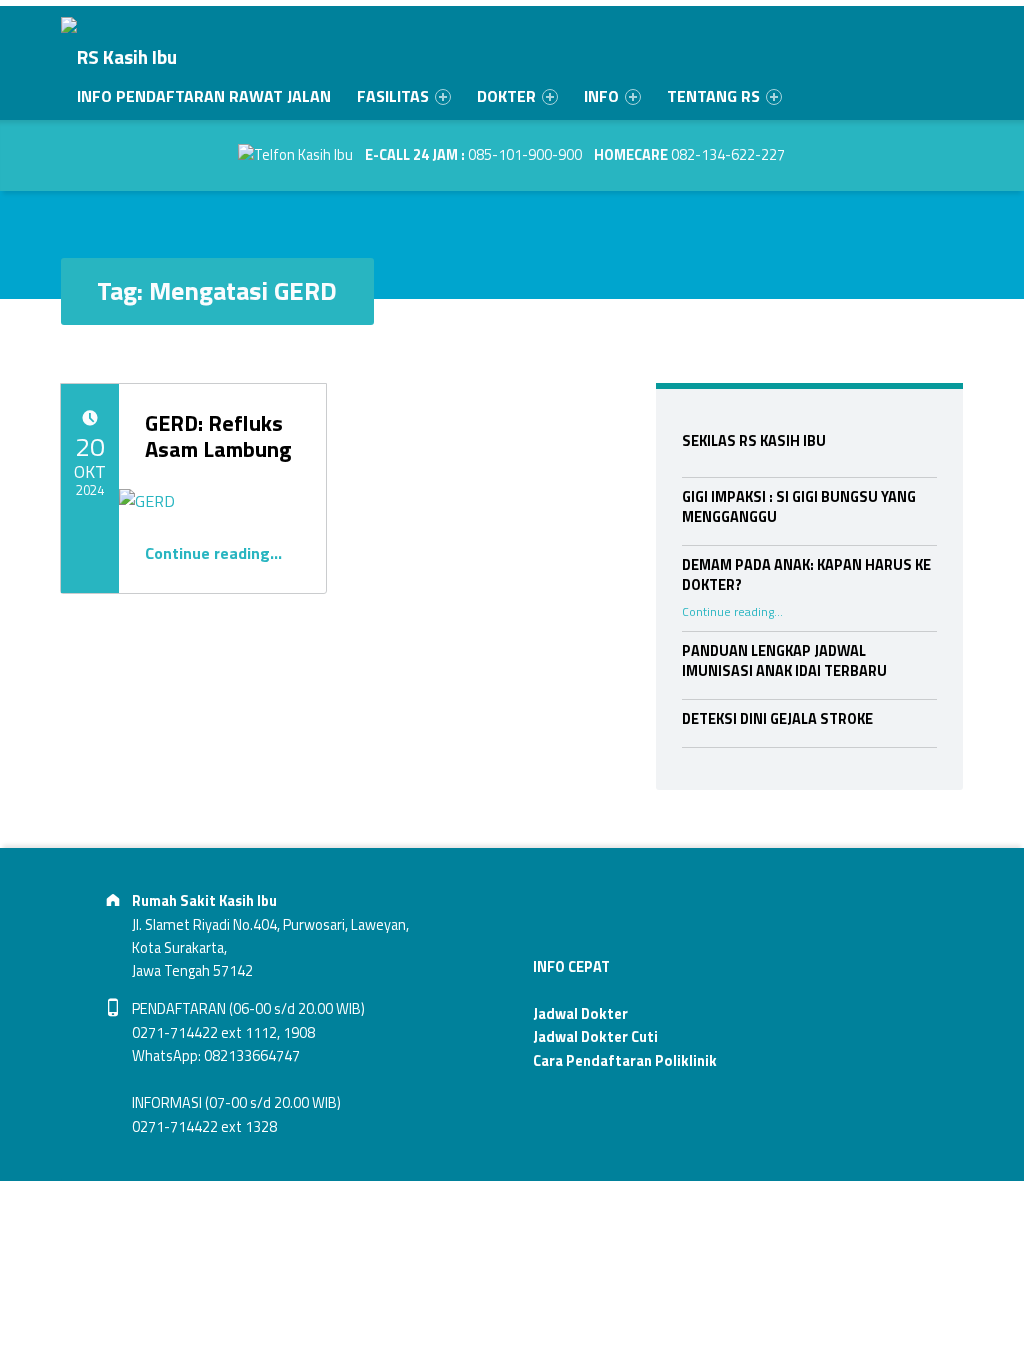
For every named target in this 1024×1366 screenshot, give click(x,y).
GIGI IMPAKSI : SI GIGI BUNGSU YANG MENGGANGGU (799, 507)
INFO (601, 96)
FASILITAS (393, 96)
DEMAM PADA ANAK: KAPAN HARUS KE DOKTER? (806, 575)
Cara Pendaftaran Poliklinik (625, 1061)
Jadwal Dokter (580, 1014)
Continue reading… (213, 553)
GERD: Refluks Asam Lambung (218, 436)
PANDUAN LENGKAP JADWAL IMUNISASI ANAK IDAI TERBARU (784, 661)
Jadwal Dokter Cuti (595, 1037)
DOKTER (506, 96)
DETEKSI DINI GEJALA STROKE (777, 719)
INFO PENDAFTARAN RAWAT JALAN (204, 96)
